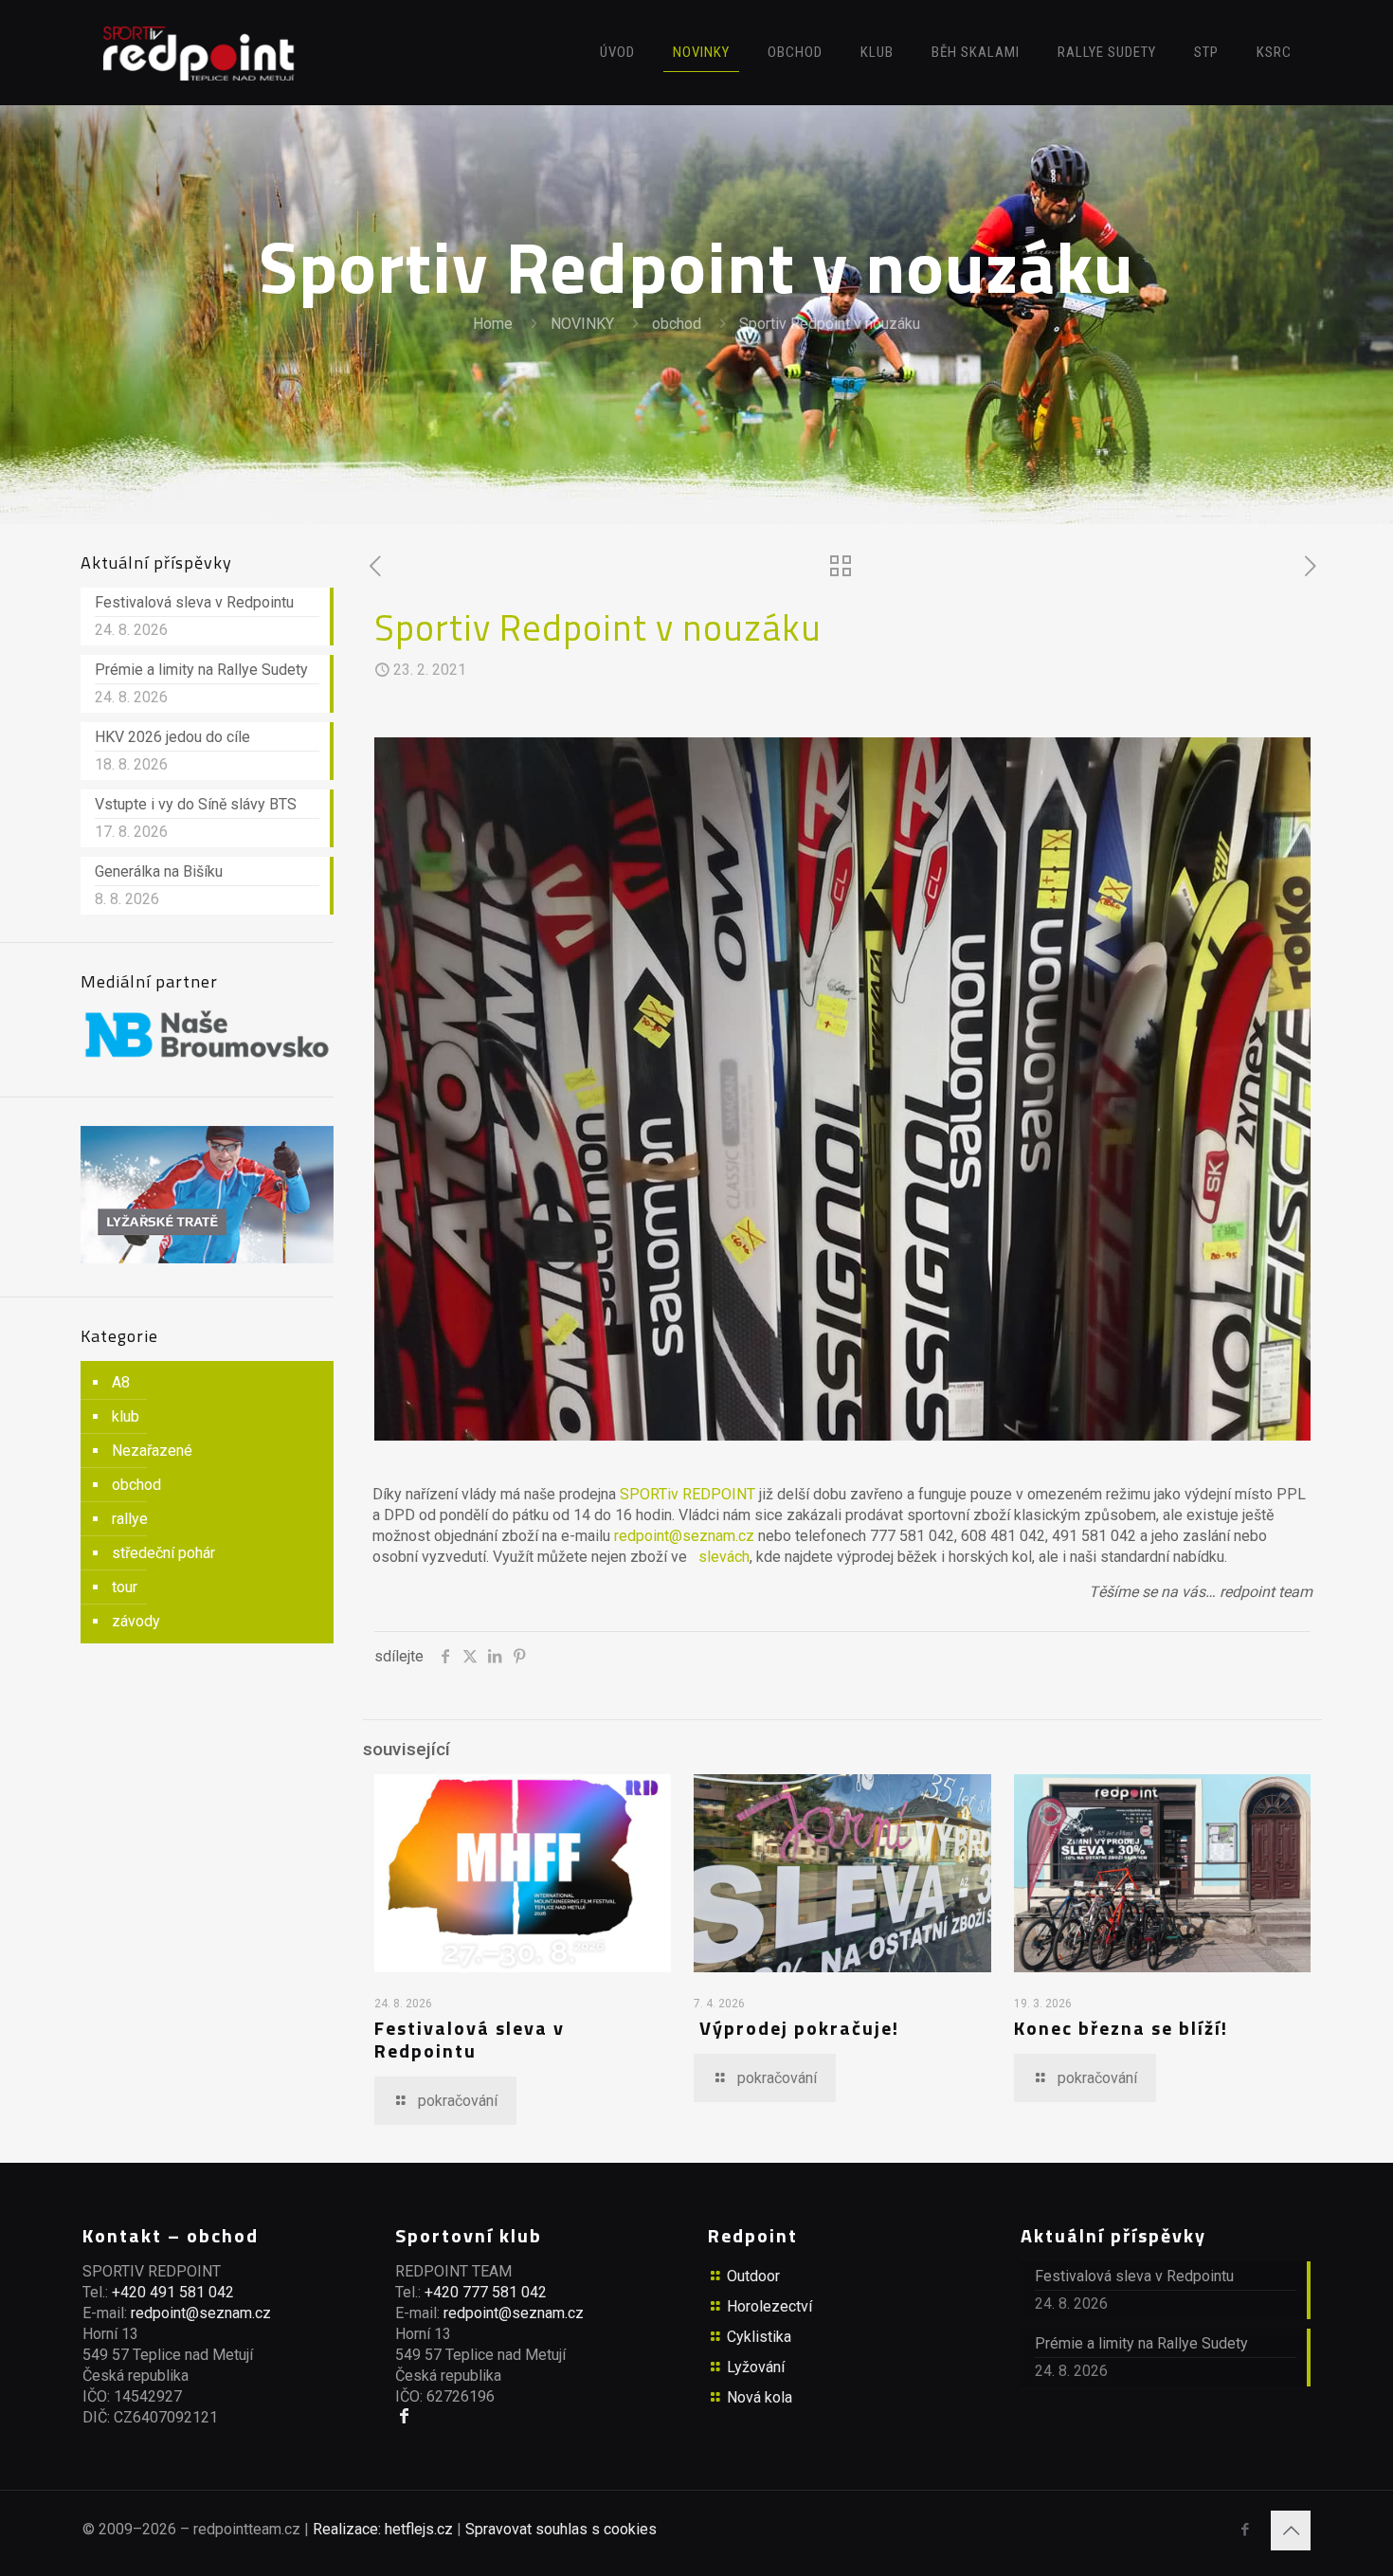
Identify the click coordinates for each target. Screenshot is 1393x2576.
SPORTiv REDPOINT (687, 1494)
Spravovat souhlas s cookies (561, 2529)
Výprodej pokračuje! (799, 2028)
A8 (121, 1382)
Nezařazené (152, 1451)
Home (493, 324)
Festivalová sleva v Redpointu (470, 2039)
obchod (677, 324)
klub (126, 1416)
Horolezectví (769, 2306)
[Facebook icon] (1245, 2530)
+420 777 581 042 (486, 2292)
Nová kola (760, 2397)
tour (125, 1587)
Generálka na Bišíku (159, 871)
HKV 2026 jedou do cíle (172, 737)
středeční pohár (163, 1553)
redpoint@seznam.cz (684, 1536)
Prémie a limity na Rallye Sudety (201, 670)
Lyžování (756, 2367)
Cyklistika (759, 2337)
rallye (130, 1519)
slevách (724, 1557)
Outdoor (753, 2276)
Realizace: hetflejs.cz (383, 2529)
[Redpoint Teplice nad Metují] (199, 52)
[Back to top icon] (1291, 2531)
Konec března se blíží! (1121, 2028)
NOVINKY (582, 324)
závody (136, 1621)
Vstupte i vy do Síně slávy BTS (196, 804)
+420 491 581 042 (173, 2292)
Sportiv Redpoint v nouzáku (830, 324)
